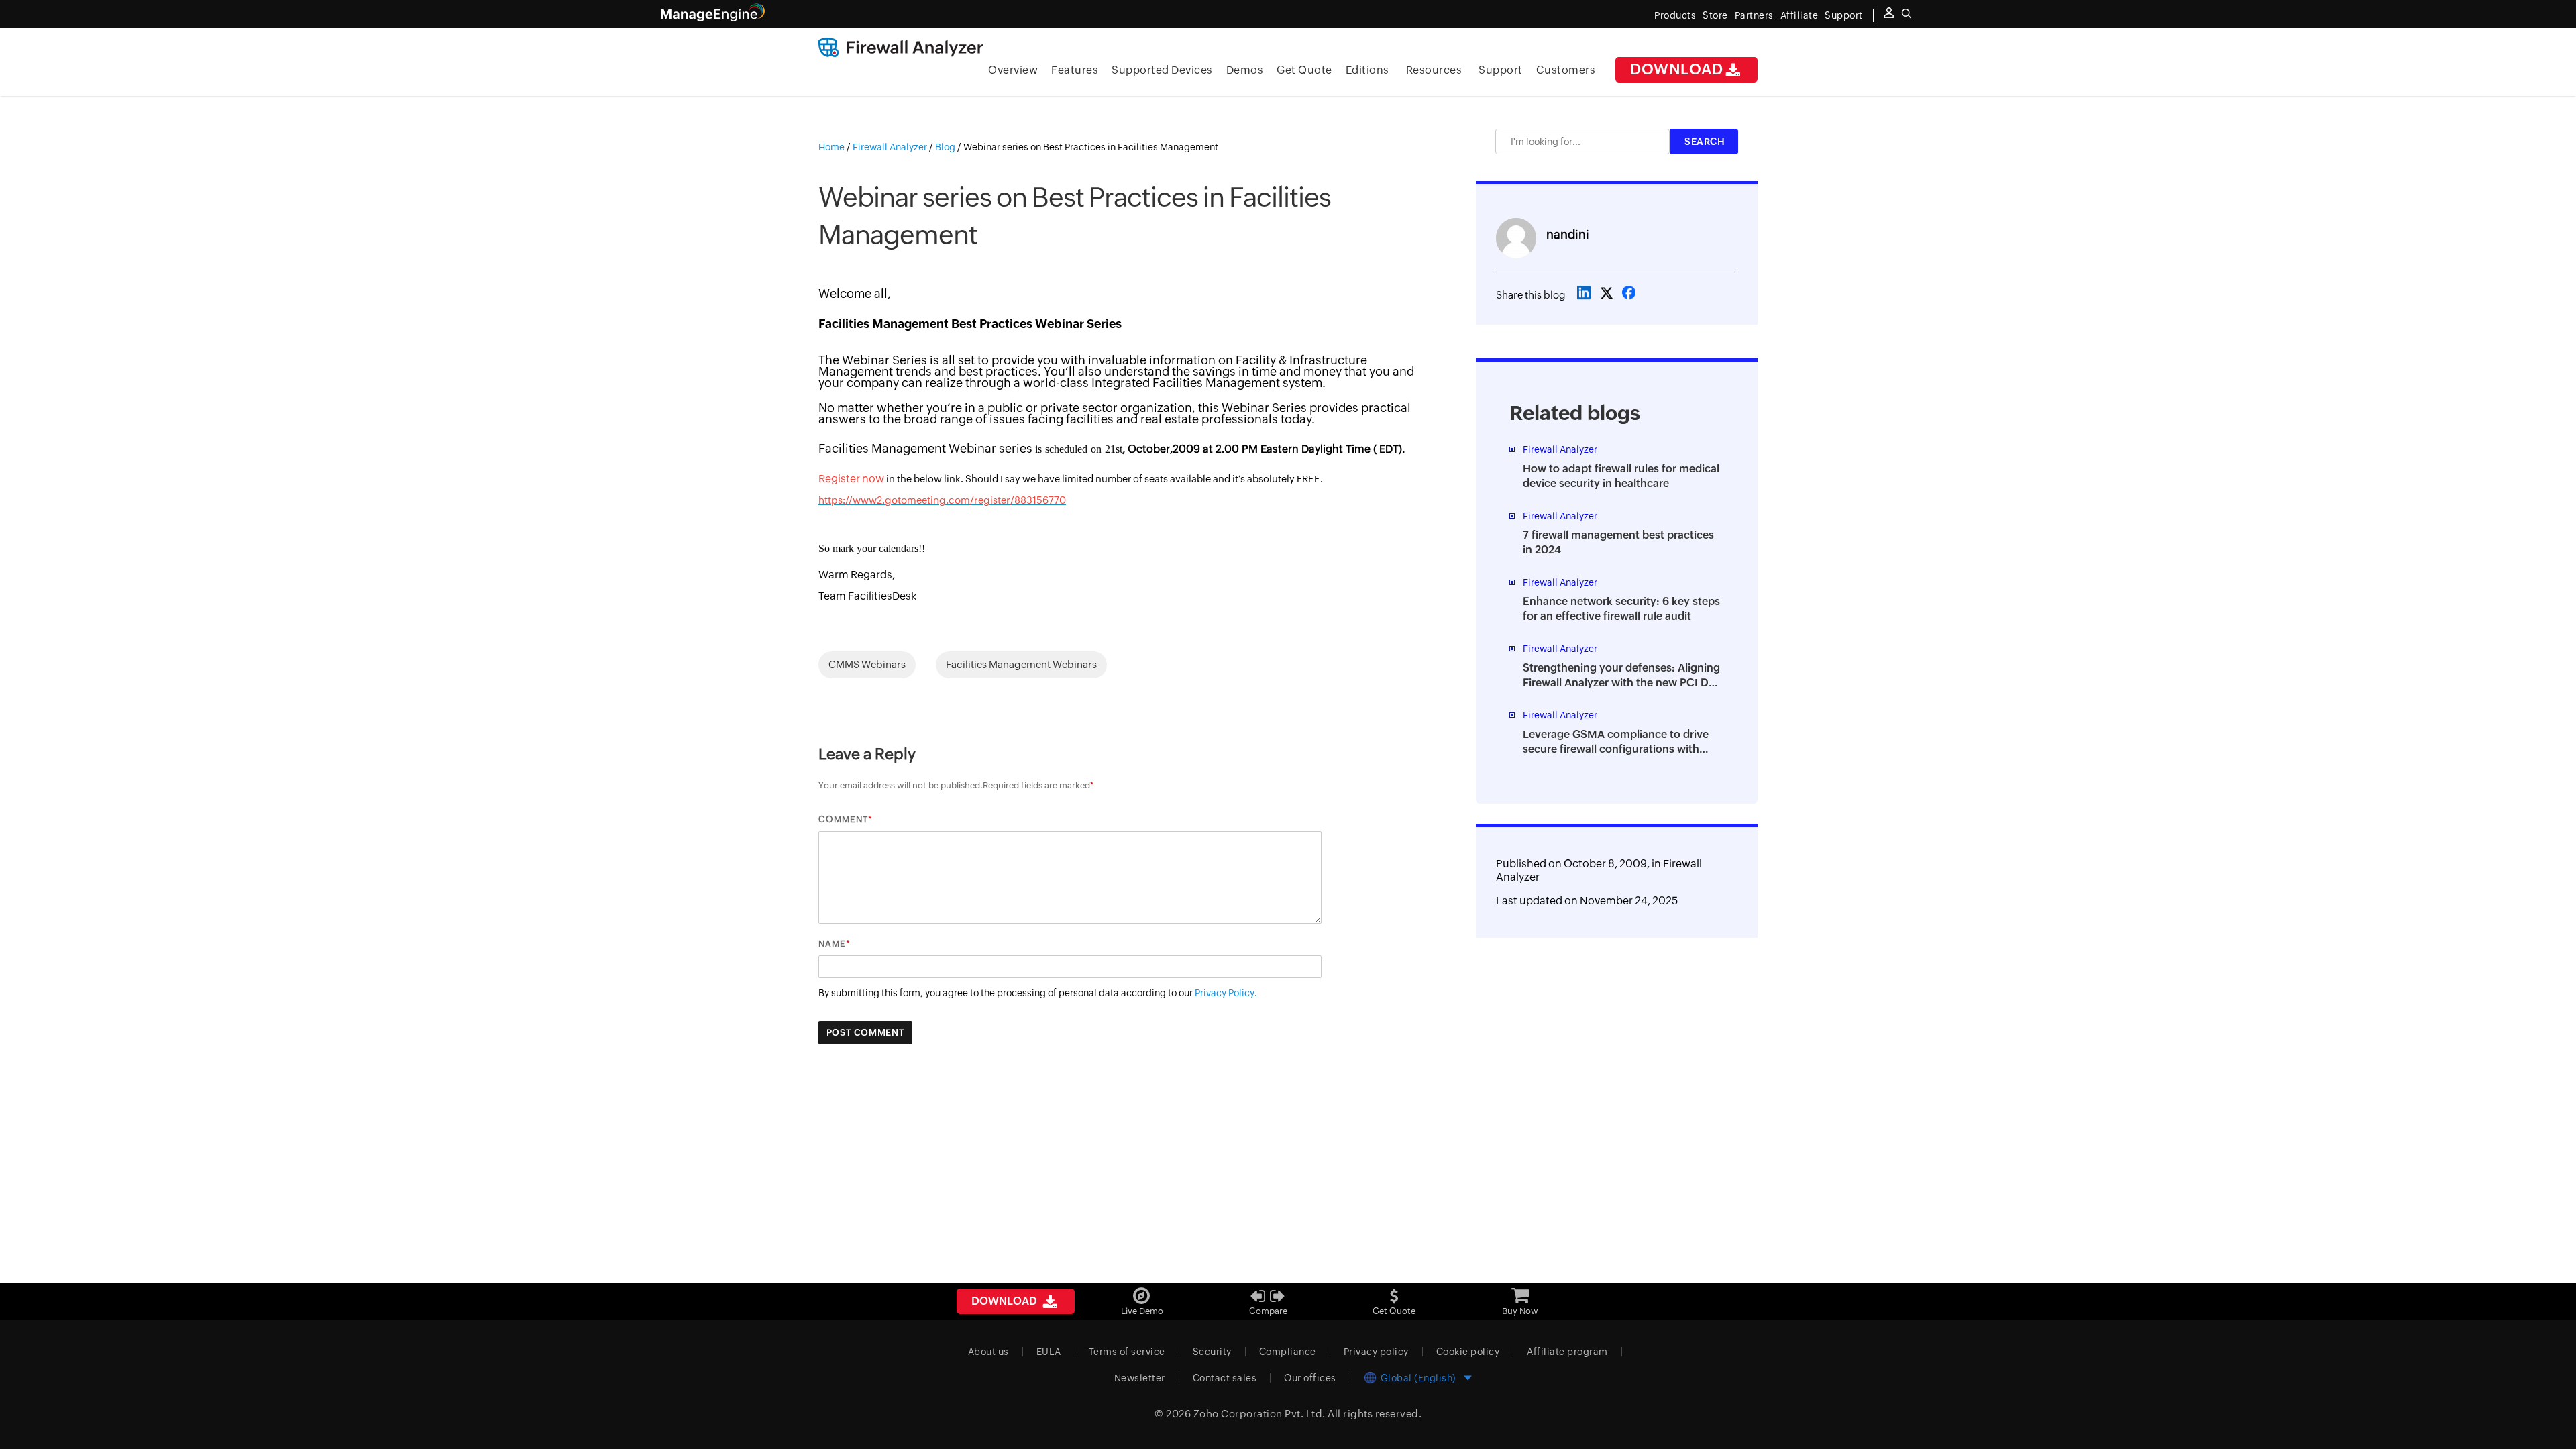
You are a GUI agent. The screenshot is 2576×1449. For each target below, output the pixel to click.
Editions (1367, 70)
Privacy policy (1376, 1352)
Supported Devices (1162, 70)
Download (1676, 69)
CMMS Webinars (867, 664)
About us (988, 1352)
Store (1715, 15)
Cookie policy (1468, 1352)
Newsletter (1140, 1378)
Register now (851, 479)
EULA (1049, 1352)
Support (1501, 70)
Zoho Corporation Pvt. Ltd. (1259, 1414)
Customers (1566, 70)
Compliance (1288, 1352)
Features (1075, 70)
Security (1212, 1352)
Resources (1434, 70)
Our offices (1310, 1378)
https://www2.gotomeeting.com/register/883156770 (942, 500)
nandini (1568, 234)
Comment (843, 819)
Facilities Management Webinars (1021, 664)
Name (832, 944)
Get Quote (1304, 70)
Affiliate (1800, 15)
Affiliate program (1567, 1352)
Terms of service (1127, 1352)
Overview (1013, 70)
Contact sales (1225, 1378)
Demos (1245, 70)
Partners (1754, 15)
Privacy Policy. (1226, 993)
